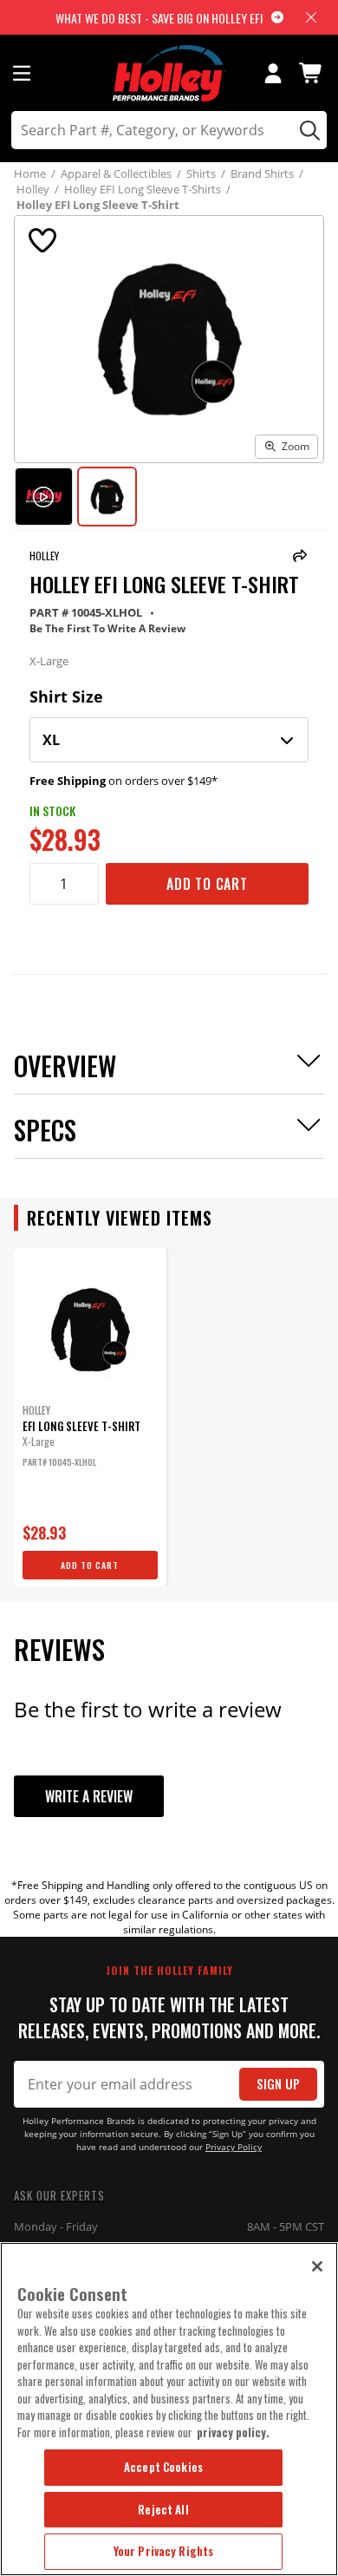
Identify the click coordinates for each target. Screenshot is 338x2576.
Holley (44, 556)
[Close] (317, 2266)
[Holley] (169, 73)
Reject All (163, 2509)
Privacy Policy (234, 2147)
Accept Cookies (163, 2467)
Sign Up (278, 2084)
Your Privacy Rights (163, 2551)
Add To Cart (207, 884)
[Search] (307, 130)
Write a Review (89, 1796)
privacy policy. (233, 2432)
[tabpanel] (90, 1417)
